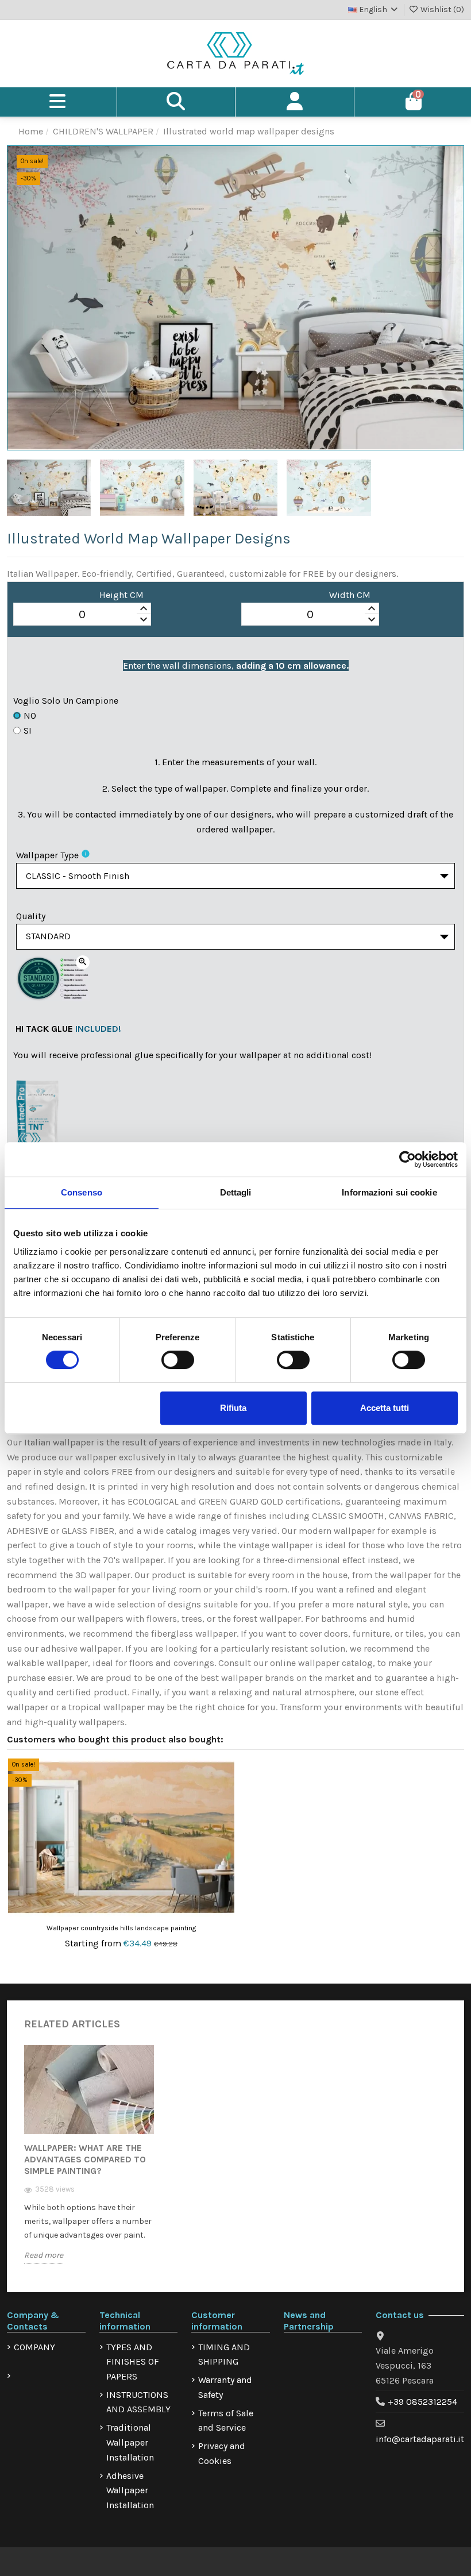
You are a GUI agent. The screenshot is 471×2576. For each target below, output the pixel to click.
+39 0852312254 (422, 2402)
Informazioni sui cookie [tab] (389, 1192)
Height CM (121, 595)
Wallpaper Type (47, 855)
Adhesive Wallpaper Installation (130, 2490)
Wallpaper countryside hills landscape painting (121, 1928)
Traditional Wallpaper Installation (130, 2442)
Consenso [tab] (82, 1192)
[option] (89, 2163)
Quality (31, 916)
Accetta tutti (385, 1408)
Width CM (350, 595)
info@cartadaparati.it (420, 2439)
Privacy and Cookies (222, 2453)
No (30, 716)
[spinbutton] (82, 615)
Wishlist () (441, 9)
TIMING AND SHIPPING (224, 2355)
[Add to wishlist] (225, 1777)
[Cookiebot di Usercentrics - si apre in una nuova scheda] (408, 1159)
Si (28, 730)
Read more (44, 2255)
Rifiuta (233, 1408)
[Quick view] (225, 1798)
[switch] (178, 1360)
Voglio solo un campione (66, 701)
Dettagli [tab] (236, 1192)
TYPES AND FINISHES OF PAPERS (133, 2362)
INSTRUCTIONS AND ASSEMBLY (138, 2402)
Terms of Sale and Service (226, 2421)
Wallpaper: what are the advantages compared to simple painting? (85, 2159)
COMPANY (34, 2347)
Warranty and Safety (225, 2387)
